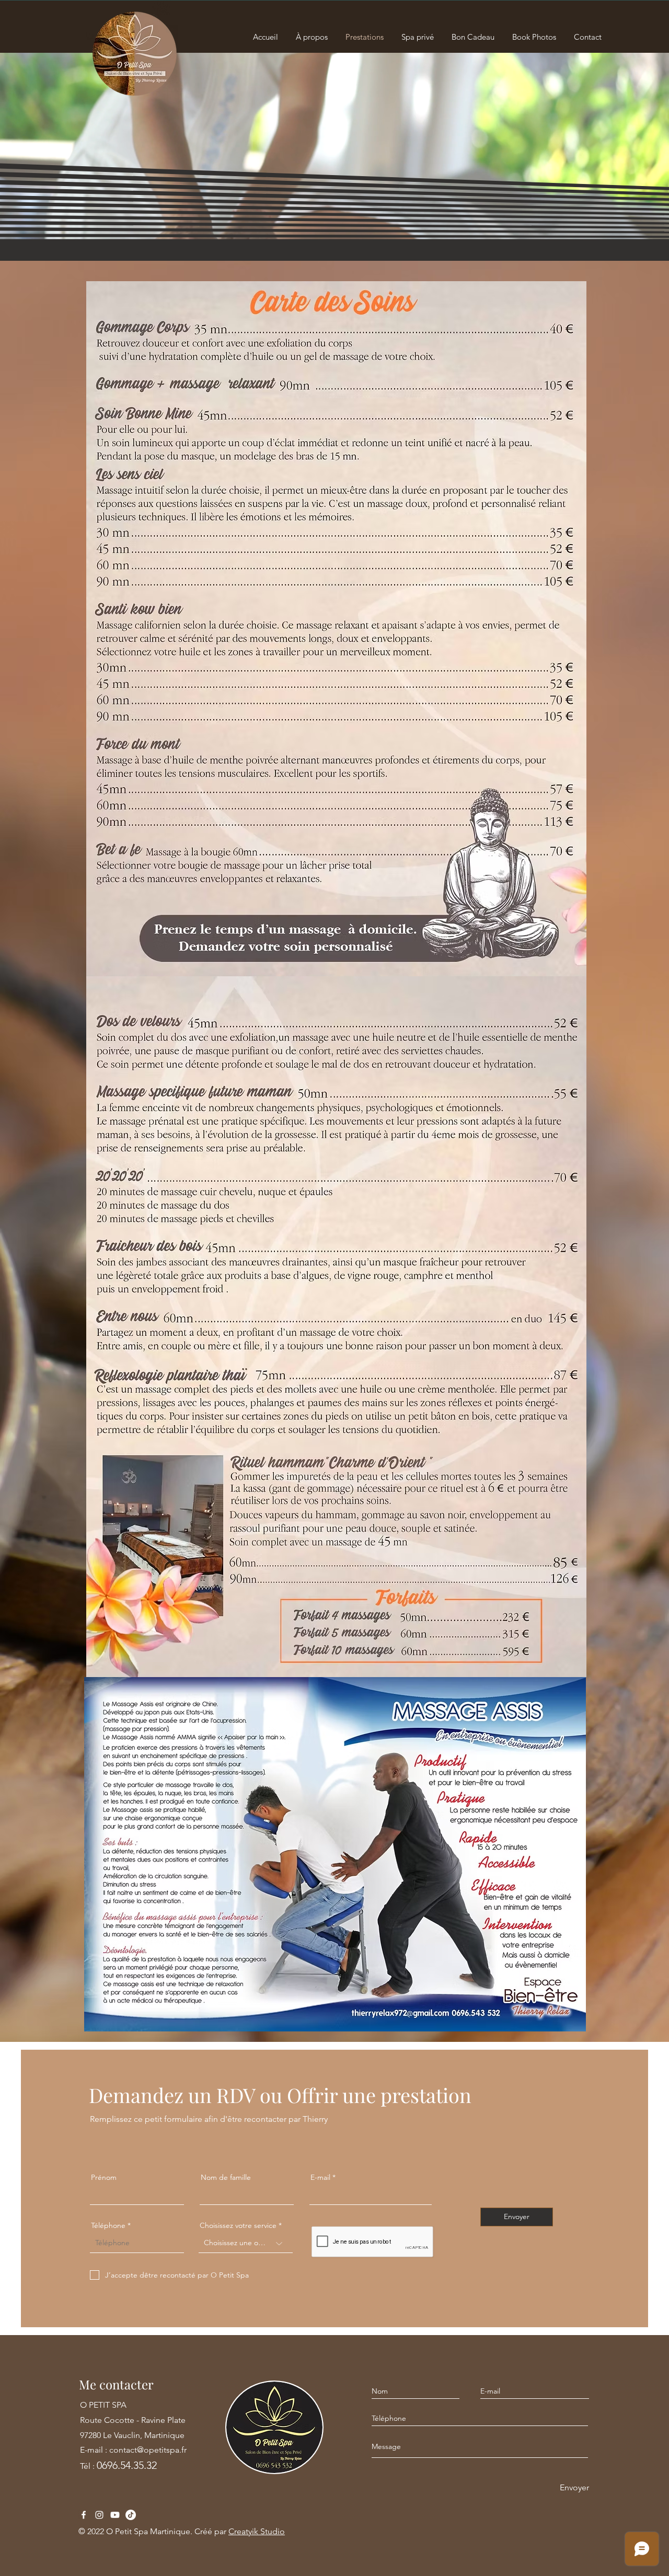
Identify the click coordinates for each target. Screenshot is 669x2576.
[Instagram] (99, 2515)
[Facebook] (84, 2515)
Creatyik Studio (257, 2531)
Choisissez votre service (238, 2225)
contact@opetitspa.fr (148, 2450)
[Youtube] (115, 2515)
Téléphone (108, 2225)
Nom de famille (226, 2177)
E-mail (320, 2177)
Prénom (104, 2177)
